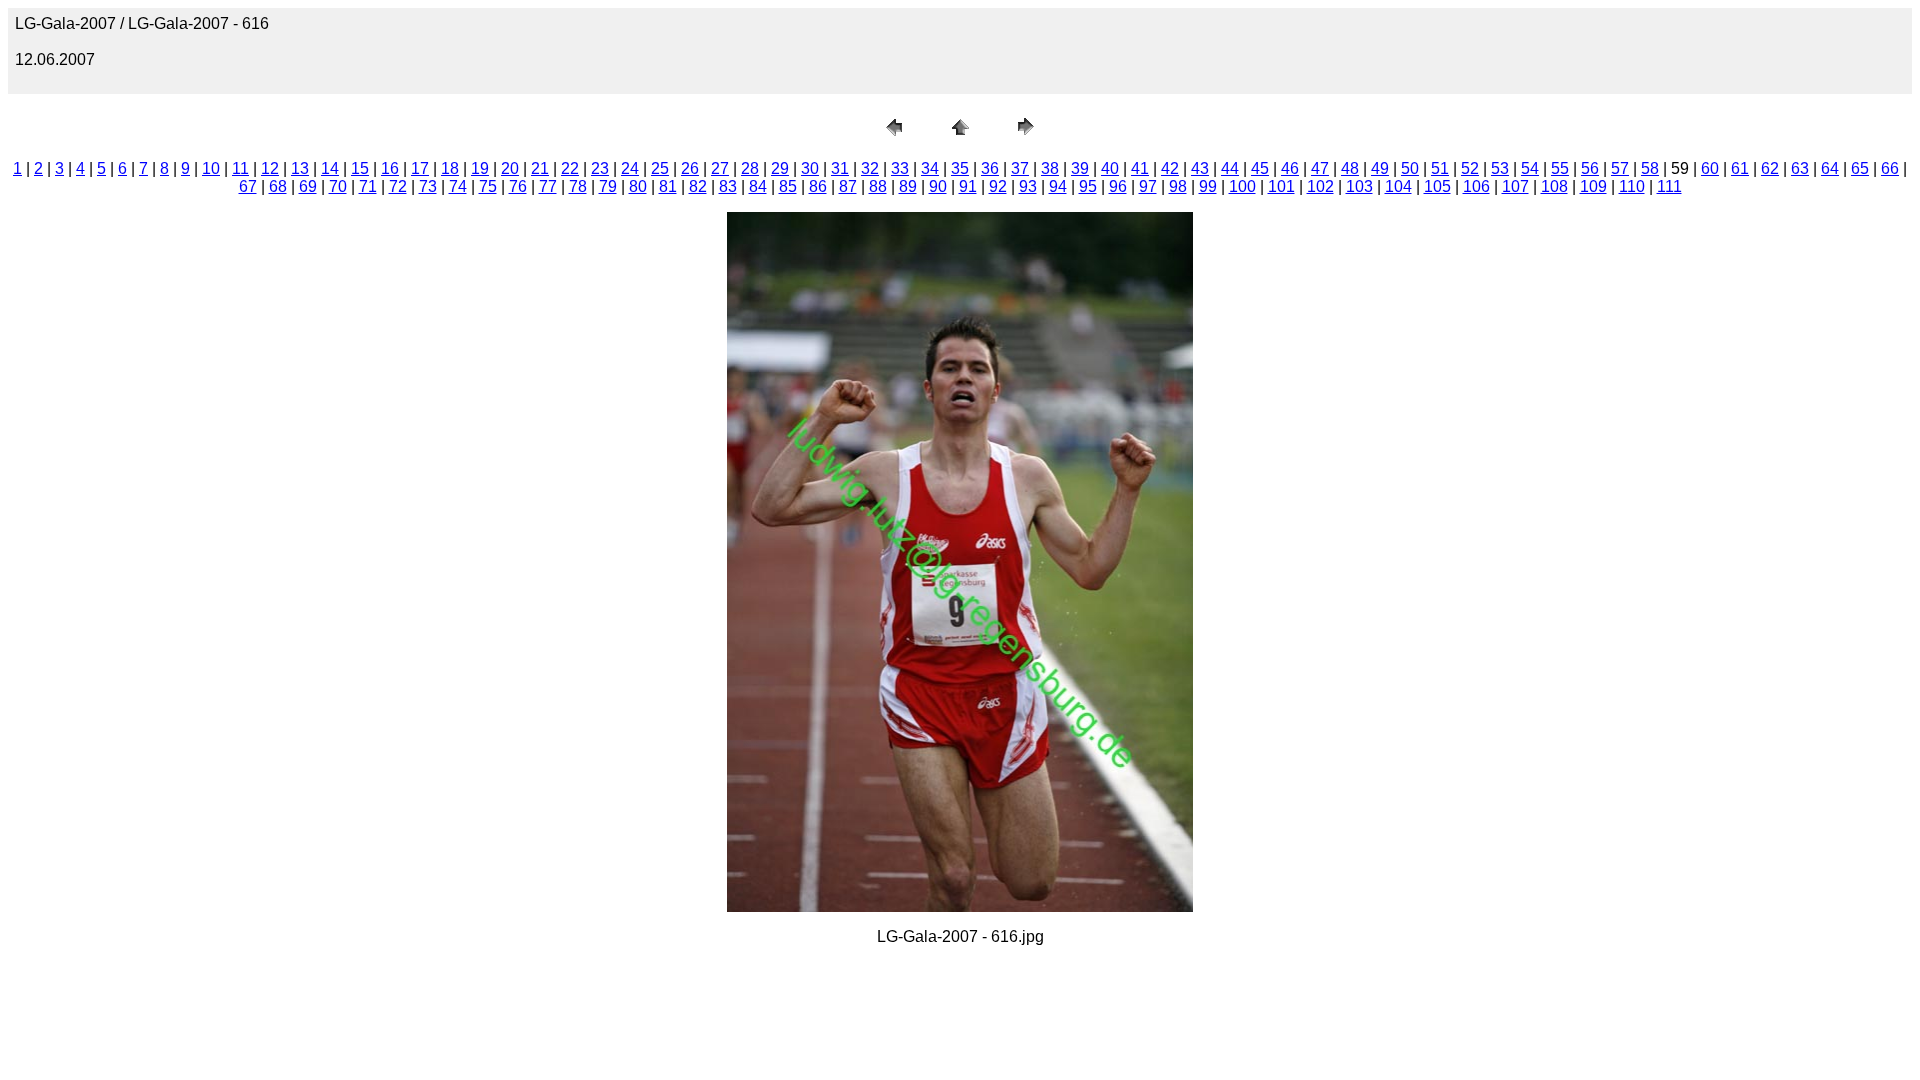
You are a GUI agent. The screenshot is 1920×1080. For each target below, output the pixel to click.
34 (930, 168)
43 (1200, 168)
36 (990, 168)
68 (278, 186)
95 (1088, 186)
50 (1410, 168)
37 (1020, 168)
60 (1710, 168)
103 (1359, 186)
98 (1178, 186)
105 (1437, 186)
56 (1590, 168)
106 (1476, 186)
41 (1140, 168)
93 (1028, 186)
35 (960, 168)
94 (1058, 186)
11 (240, 168)
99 (1208, 186)
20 (510, 168)
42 (1170, 168)
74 (458, 186)
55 (1560, 168)
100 (1242, 186)
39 (1080, 168)
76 (518, 186)
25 (660, 168)
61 (1740, 168)
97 (1148, 186)
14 (330, 168)
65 (1860, 168)
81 (668, 186)
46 (1290, 168)
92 (998, 186)
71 (368, 186)
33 (900, 168)
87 (848, 186)
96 (1118, 186)
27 (720, 168)
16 (390, 168)
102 (1320, 186)
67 (248, 186)
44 (1230, 168)
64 (1830, 168)
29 (780, 168)
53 (1500, 168)
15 (360, 168)
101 (1281, 186)
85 (788, 186)
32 (870, 168)
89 (908, 186)
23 (600, 168)
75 (488, 186)
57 (1620, 168)
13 (300, 168)
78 (578, 186)
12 (270, 168)
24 (630, 168)
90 (938, 186)
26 (690, 168)
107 (1515, 186)
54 (1530, 168)
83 (728, 186)
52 (1470, 168)
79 (608, 186)
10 (211, 168)
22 (570, 168)
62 (1770, 168)
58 (1650, 168)
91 (968, 186)
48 (1350, 168)
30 (810, 168)
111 (1669, 186)
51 (1440, 168)
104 (1398, 186)
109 (1593, 186)
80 (638, 186)
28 (750, 168)
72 (398, 186)
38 (1050, 168)
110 (1632, 186)
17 (420, 168)
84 (758, 186)
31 (840, 168)
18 (450, 168)
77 (548, 186)
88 (878, 186)
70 (338, 186)
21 (540, 168)
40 (1110, 168)
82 (698, 186)
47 (1320, 168)
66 (1890, 168)
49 (1380, 168)
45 (1260, 168)
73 (428, 186)
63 (1800, 168)
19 (480, 168)
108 (1554, 186)
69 (308, 186)
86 (818, 186)
